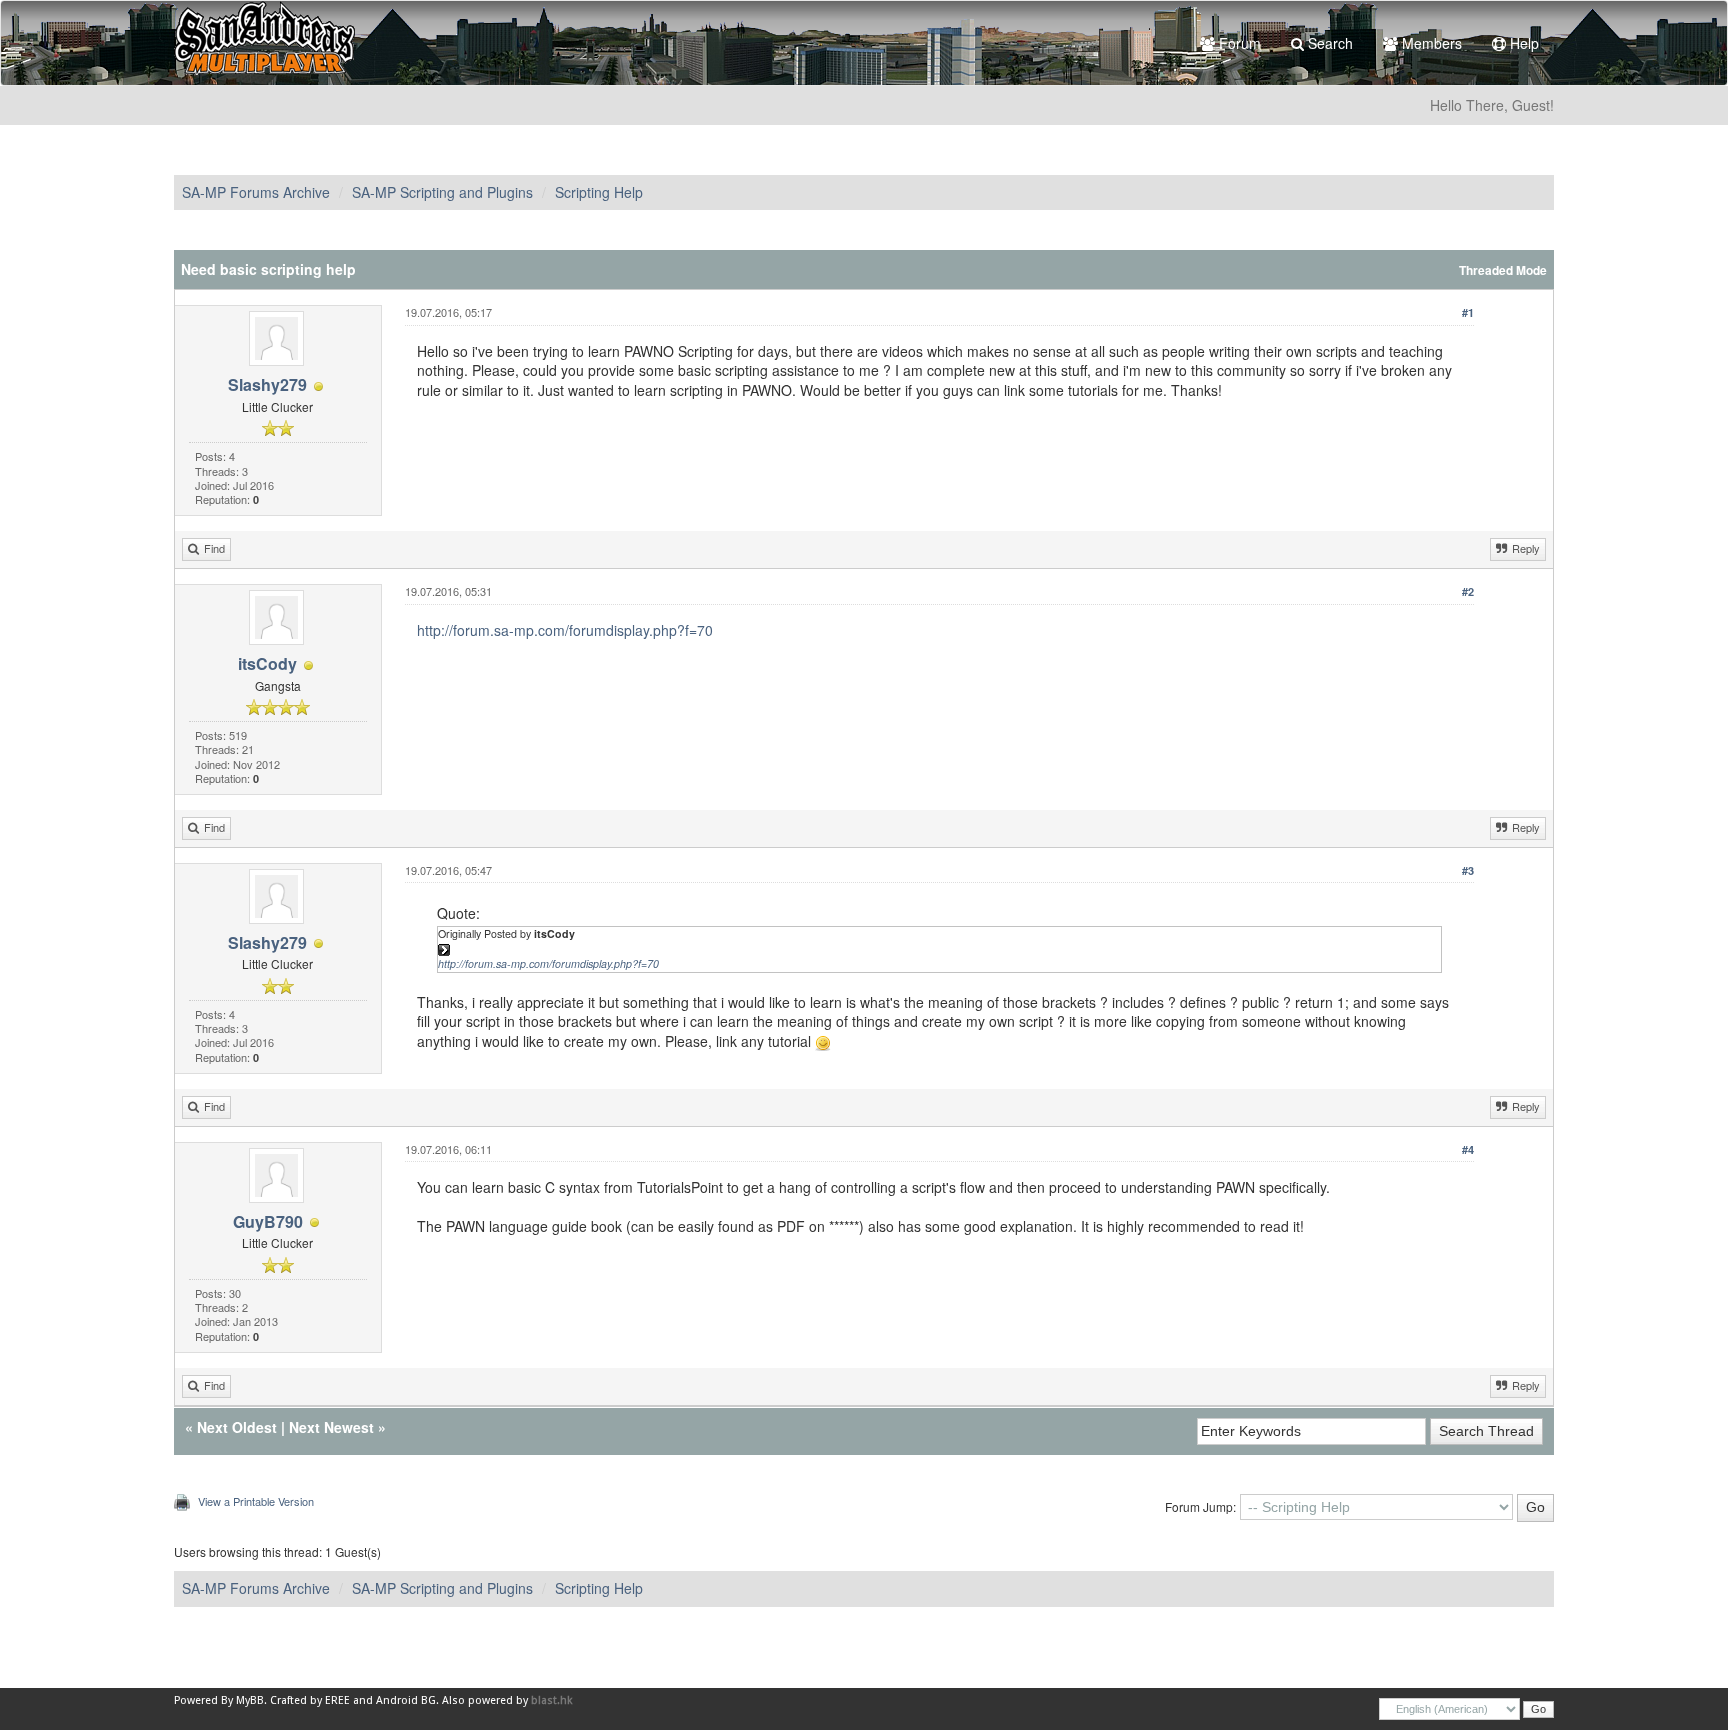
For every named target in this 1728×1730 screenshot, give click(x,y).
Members (1430, 43)
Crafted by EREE (310, 1700)
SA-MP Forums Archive (256, 192)
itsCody (267, 663)
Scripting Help (599, 192)
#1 (1468, 312)
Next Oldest (237, 1427)
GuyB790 (268, 1221)
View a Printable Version (256, 1501)
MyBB (250, 1700)
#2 (1468, 591)
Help (1522, 43)
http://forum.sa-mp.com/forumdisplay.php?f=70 (565, 630)
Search (1328, 43)
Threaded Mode (1503, 270)
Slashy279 (267, 384)
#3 (1468, 870)
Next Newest (331, 1427)
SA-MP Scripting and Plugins (442, 192)
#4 (1468, 1149)
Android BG (406, 1700)
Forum (1238, 43)
